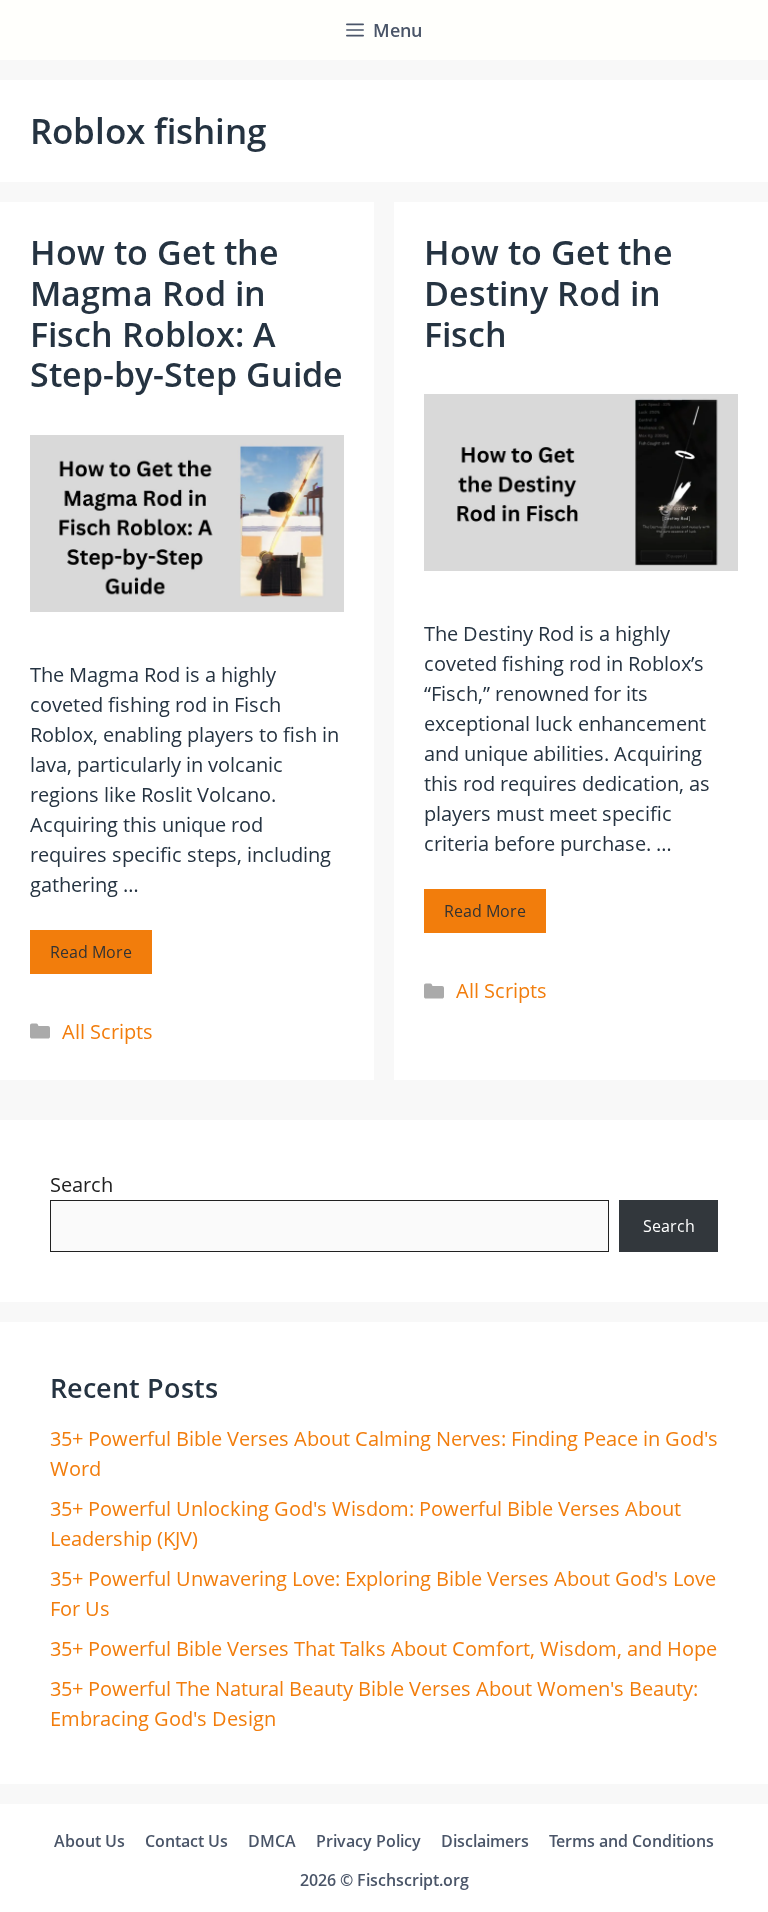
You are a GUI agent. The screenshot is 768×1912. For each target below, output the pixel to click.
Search (81, 1184)
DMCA (272, 1841)
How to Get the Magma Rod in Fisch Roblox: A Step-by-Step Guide (186, 313)
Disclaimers (485, 1841)
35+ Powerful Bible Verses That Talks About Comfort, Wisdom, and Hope (383, 1648)
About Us (89, 1841)
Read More (91, 952)
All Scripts (107, 1031)
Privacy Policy (368, 1841)
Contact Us (186, 1841)
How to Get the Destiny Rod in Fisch (548, 293)
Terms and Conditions (631, 1841)
